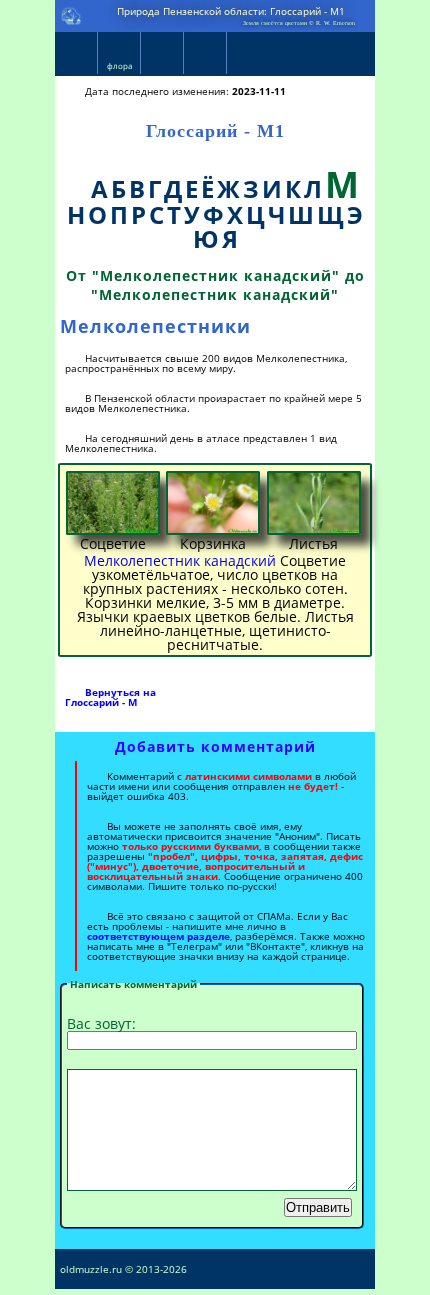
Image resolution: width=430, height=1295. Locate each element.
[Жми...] (113, 503)
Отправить (318, 1207)
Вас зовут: (101, 1023)
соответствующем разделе (158, 936)
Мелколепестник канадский (180, 560)
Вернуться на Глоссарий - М (110, 697)
